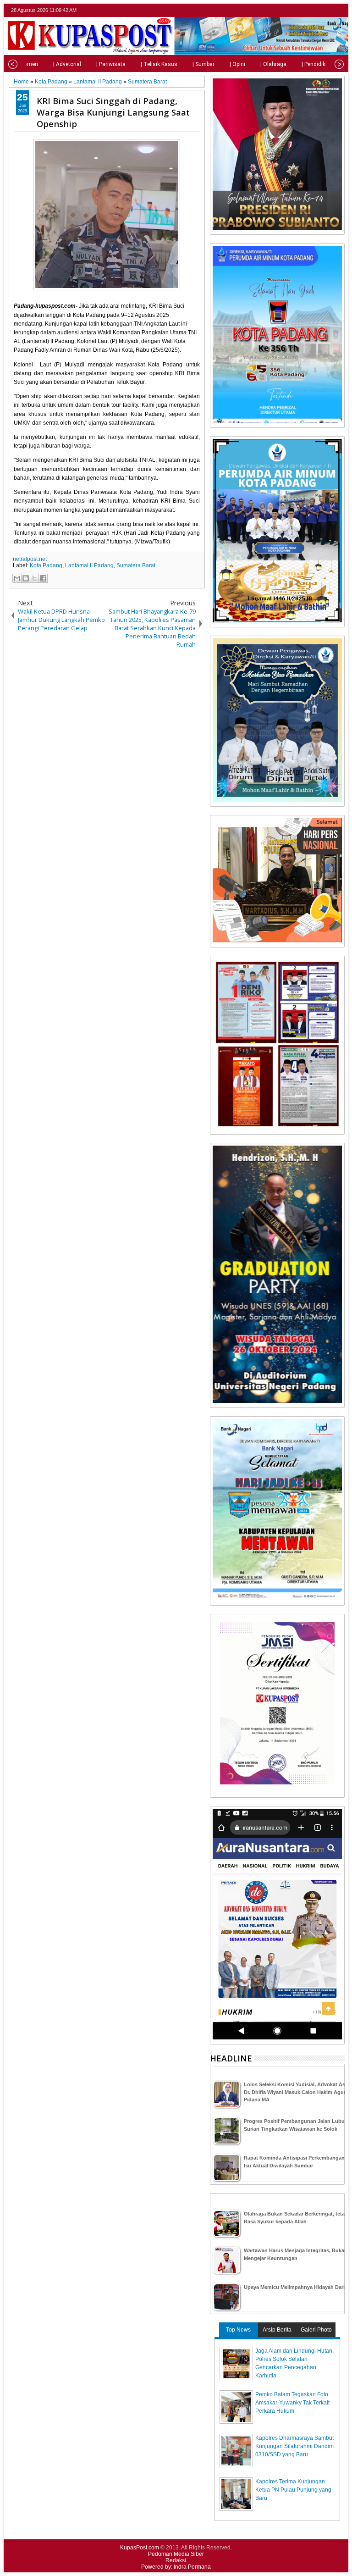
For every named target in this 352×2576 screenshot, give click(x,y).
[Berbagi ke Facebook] (43, 578)
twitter (303, 10)
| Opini (237, 64)
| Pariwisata (111, 64)
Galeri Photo (316, 2330)
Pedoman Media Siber (176, 2554)
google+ (327, 10)
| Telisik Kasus (159, 64)
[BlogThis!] (26, 578)
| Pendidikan (317, 64)
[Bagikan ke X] (34, 578)
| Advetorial (67, 64)
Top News (238, 2330)
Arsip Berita (277, 2330)
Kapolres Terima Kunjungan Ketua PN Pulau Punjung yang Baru (293, 2490)
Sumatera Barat (136, 565)
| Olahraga (273, 64)
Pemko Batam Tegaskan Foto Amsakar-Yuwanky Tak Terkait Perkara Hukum (292, 2403)
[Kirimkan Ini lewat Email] (17, 578)
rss (339, 10)
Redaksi (176, 2560)
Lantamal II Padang (89, 565)
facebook (315, 10)
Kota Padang (46, 565)
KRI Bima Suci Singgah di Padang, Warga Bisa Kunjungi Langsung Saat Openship (113, 112)
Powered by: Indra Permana (176, 2567)
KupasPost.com (140, 2548)
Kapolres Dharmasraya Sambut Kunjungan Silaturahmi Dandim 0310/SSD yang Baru (294, 2446)
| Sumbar (203, 64)
